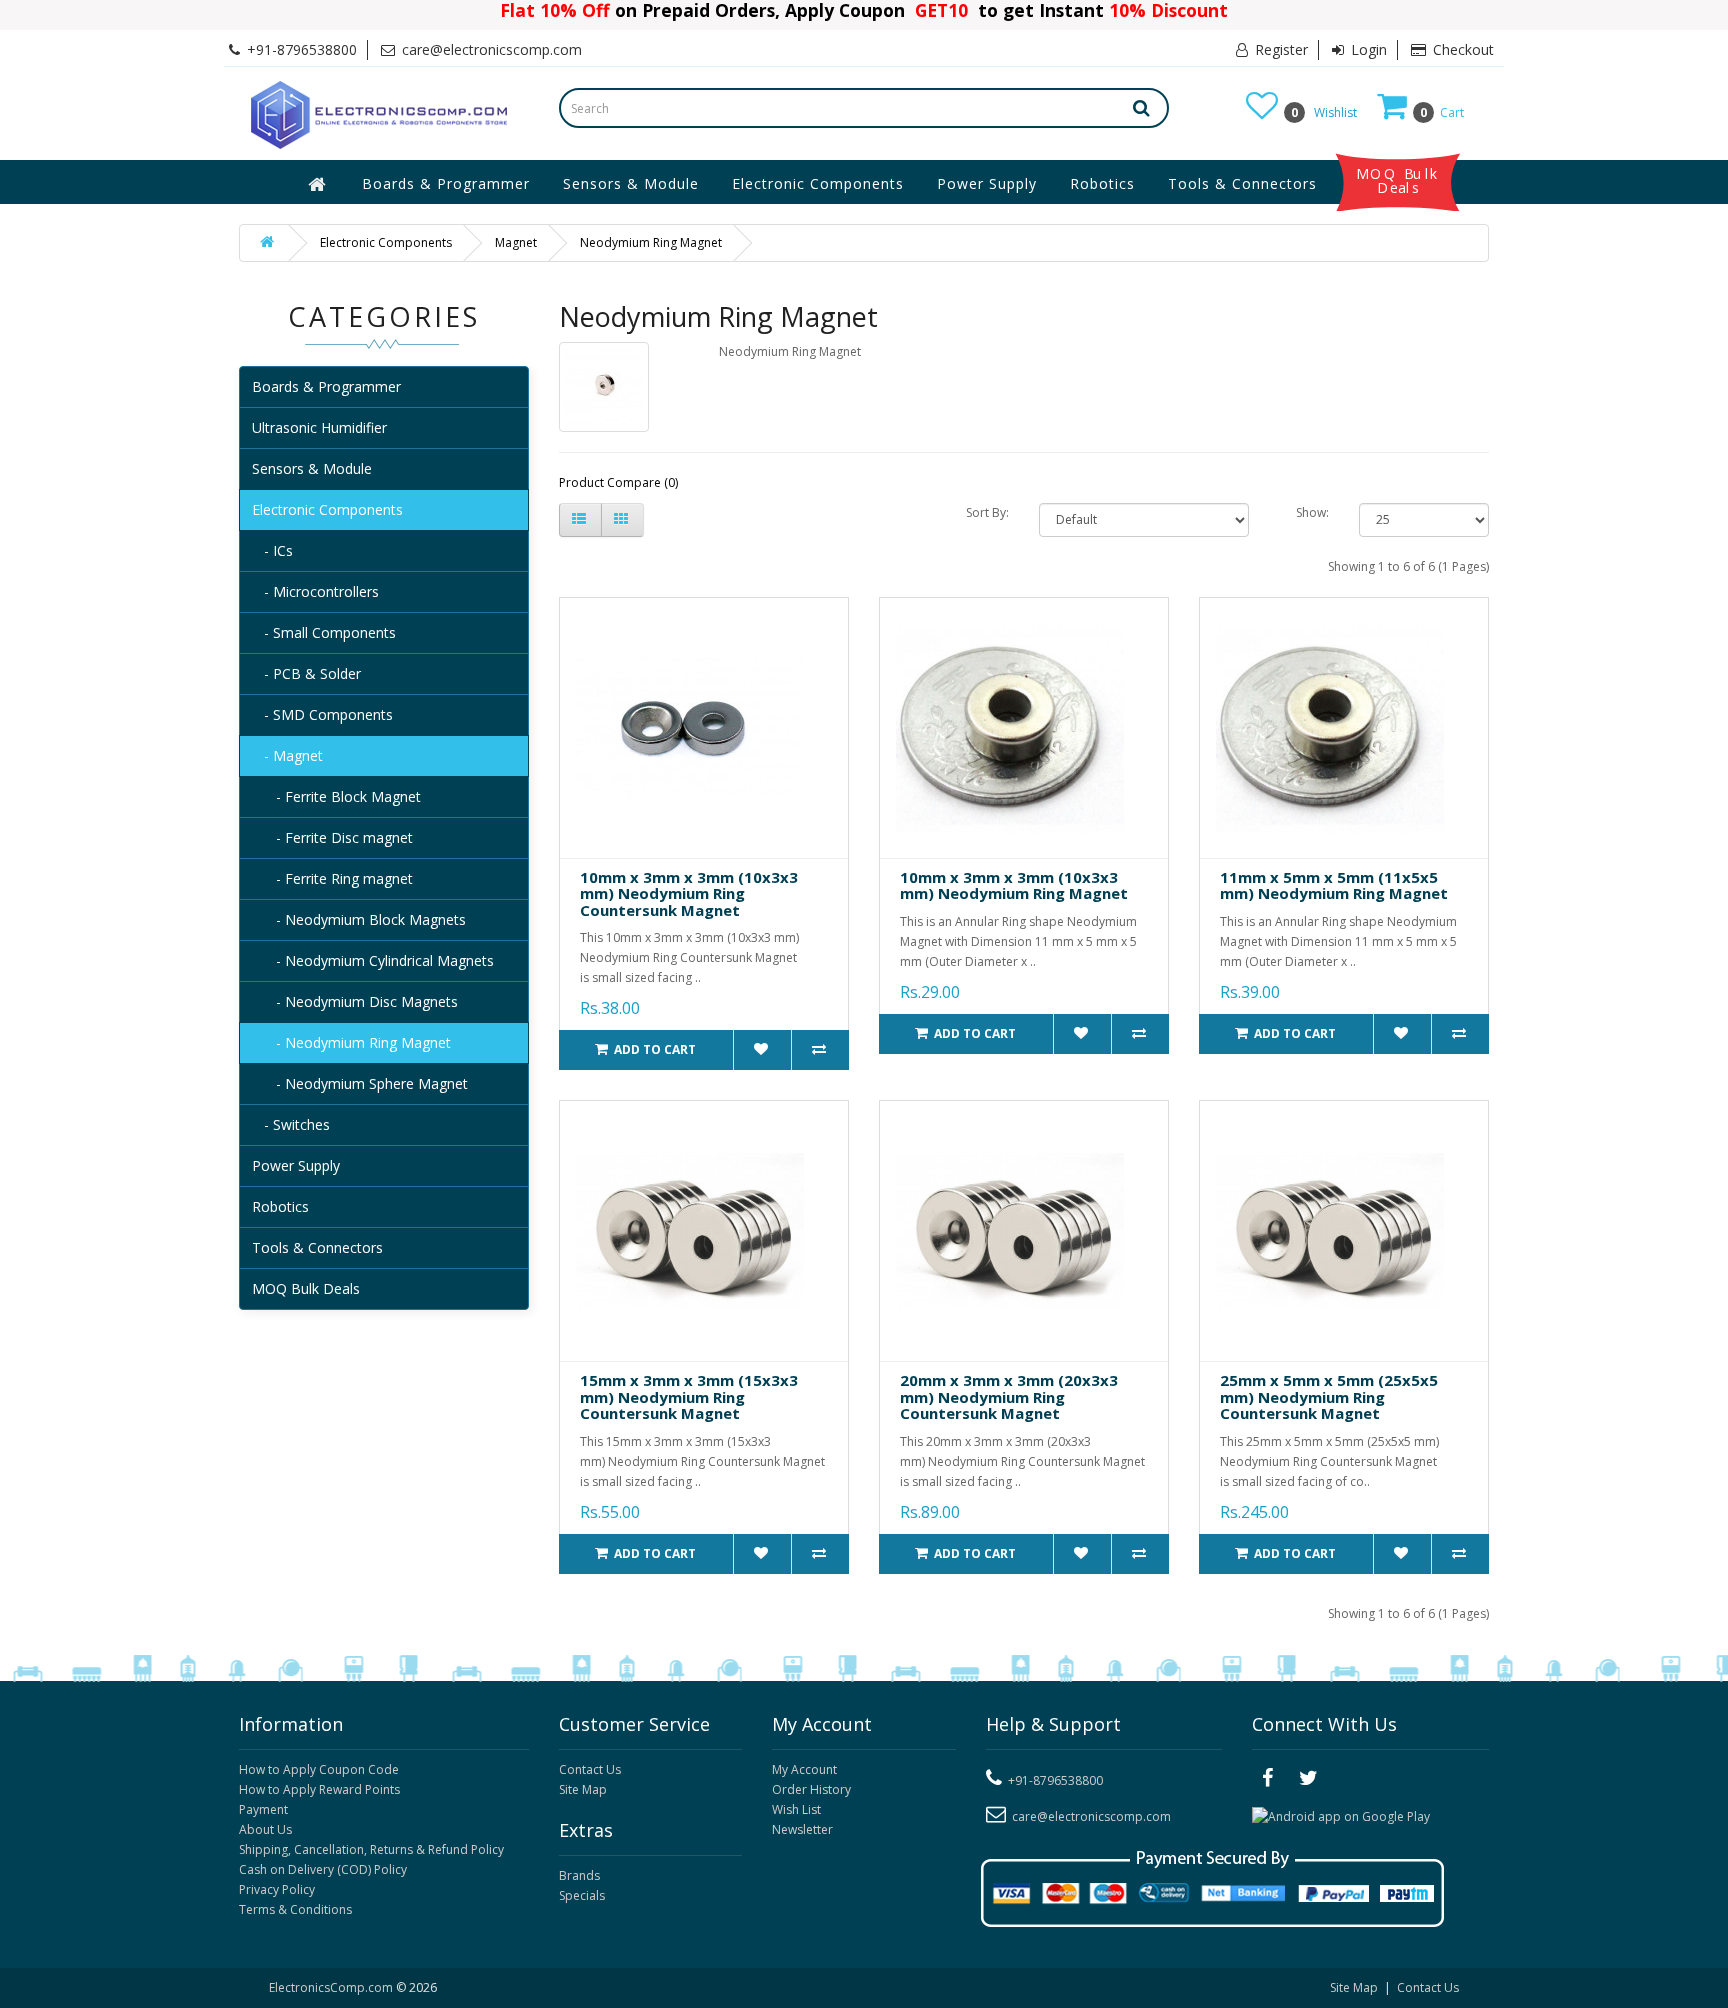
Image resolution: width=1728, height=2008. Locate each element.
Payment (263, 1809)
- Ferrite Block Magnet (336, 796)
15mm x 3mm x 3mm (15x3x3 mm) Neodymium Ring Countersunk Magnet (689, 1396)
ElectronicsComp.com (332, 1987)
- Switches (291, 1124)
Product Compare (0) (618, 482)
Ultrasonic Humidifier (319, 427)
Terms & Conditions (295, 1909)
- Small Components (324, 632)
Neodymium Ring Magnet (651, 242)
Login (1367, 49)
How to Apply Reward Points (319, 1789)
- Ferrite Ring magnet (332, 878)
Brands (579, 1875)
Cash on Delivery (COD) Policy (323, 1869)
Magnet (516, 242)
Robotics (1102, 183)
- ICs (272, 550)
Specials (582, 1895)
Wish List (796, 1809)
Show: (1312, 512)
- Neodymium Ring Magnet (351, 1042)
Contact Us (590, 1769)
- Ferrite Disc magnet (332, 837)
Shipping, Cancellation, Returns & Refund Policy (371, 1849)
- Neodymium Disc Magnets (355, 1001)
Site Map (583, 1789)
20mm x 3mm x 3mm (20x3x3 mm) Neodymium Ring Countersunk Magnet (1009, 1396)
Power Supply (987, 183)
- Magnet (287, 755)
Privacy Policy (277, 1889)
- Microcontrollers (315, 591)
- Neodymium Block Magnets (359, 919)
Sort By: (987, 512)
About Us (265, 1829)
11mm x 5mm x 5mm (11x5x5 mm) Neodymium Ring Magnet (1334, 885)
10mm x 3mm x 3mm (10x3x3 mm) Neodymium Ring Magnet (1014, 885)
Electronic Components (818, 183)
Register (1279, 49)
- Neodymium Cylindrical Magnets (373, 960)
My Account (804, 1769)
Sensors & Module (631, 183)
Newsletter (802, 1829)
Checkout (1461, 49)
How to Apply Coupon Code (319, 1769)
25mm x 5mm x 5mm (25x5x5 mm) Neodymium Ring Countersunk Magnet (1329, 1396)
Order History (811, 1789)
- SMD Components (322, 714)
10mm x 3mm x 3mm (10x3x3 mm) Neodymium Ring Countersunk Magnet (689, 893)
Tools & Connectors (1242, 183)
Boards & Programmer (446, 183)
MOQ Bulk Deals (1398, 181)
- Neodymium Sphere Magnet (360, 1083)
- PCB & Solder (306, 673)
